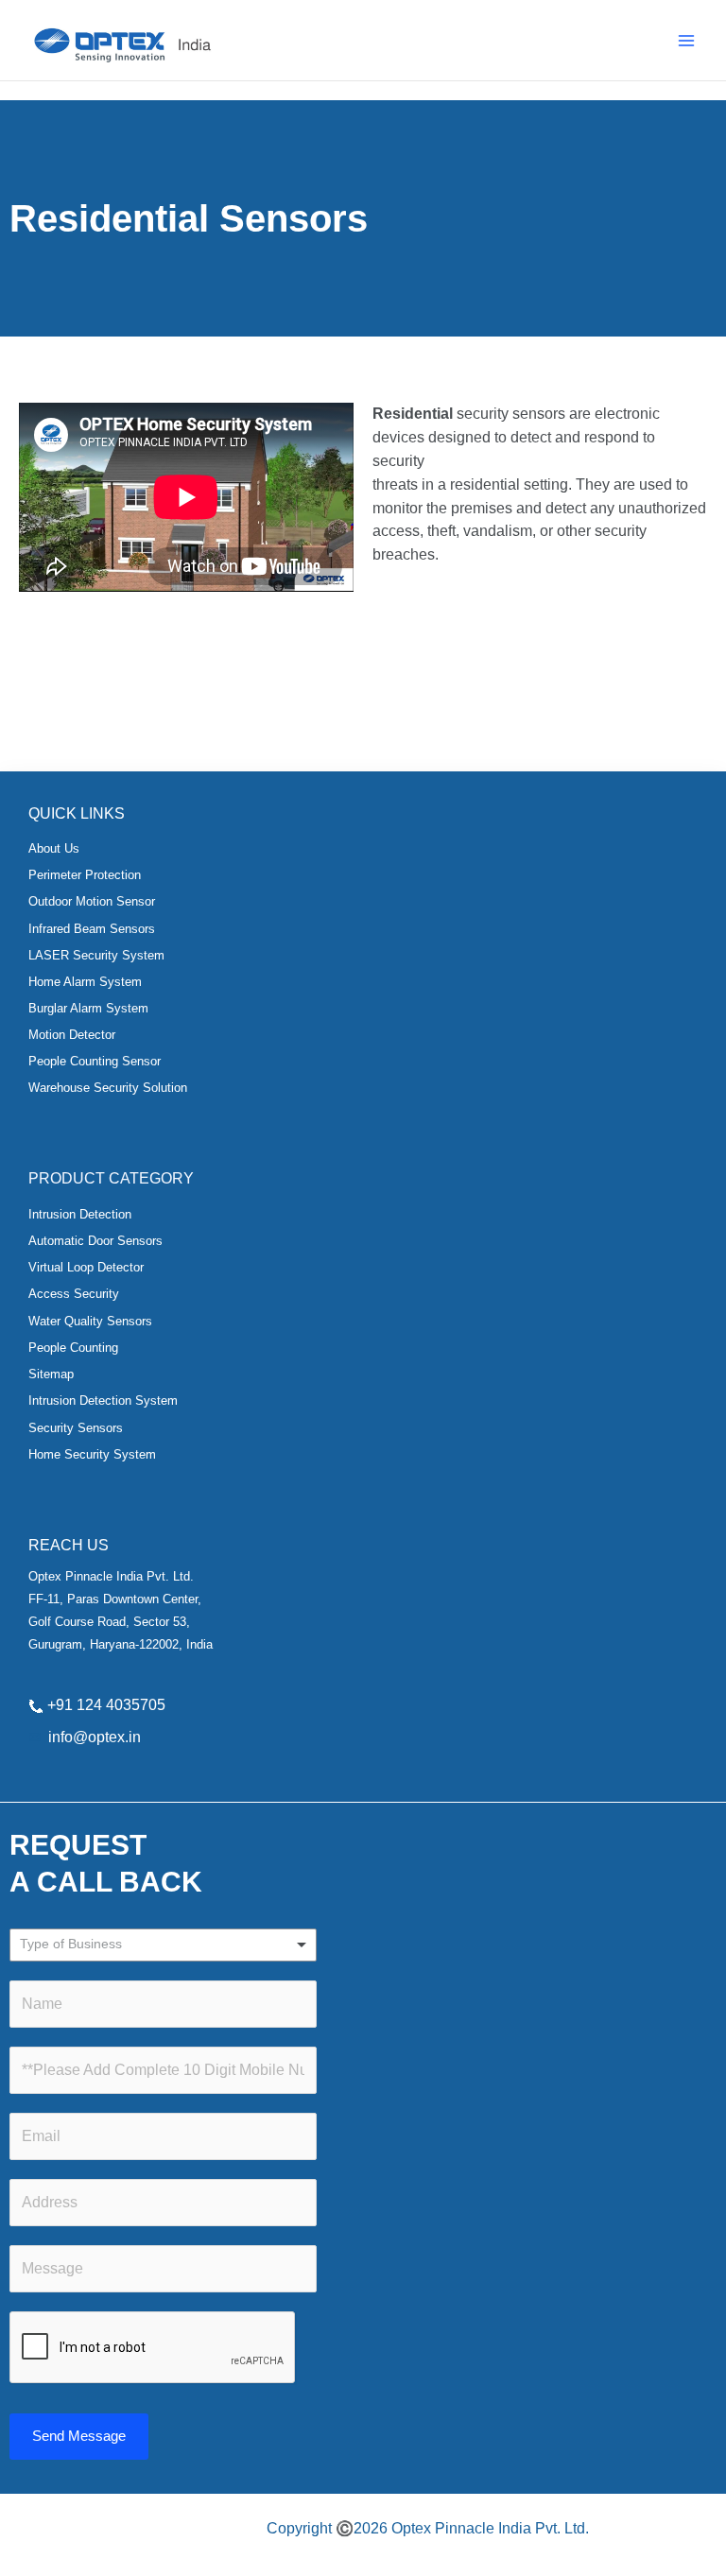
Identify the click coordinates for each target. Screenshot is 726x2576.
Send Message (79, 2436)
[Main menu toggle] (687, 40)
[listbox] (163, 1945)
